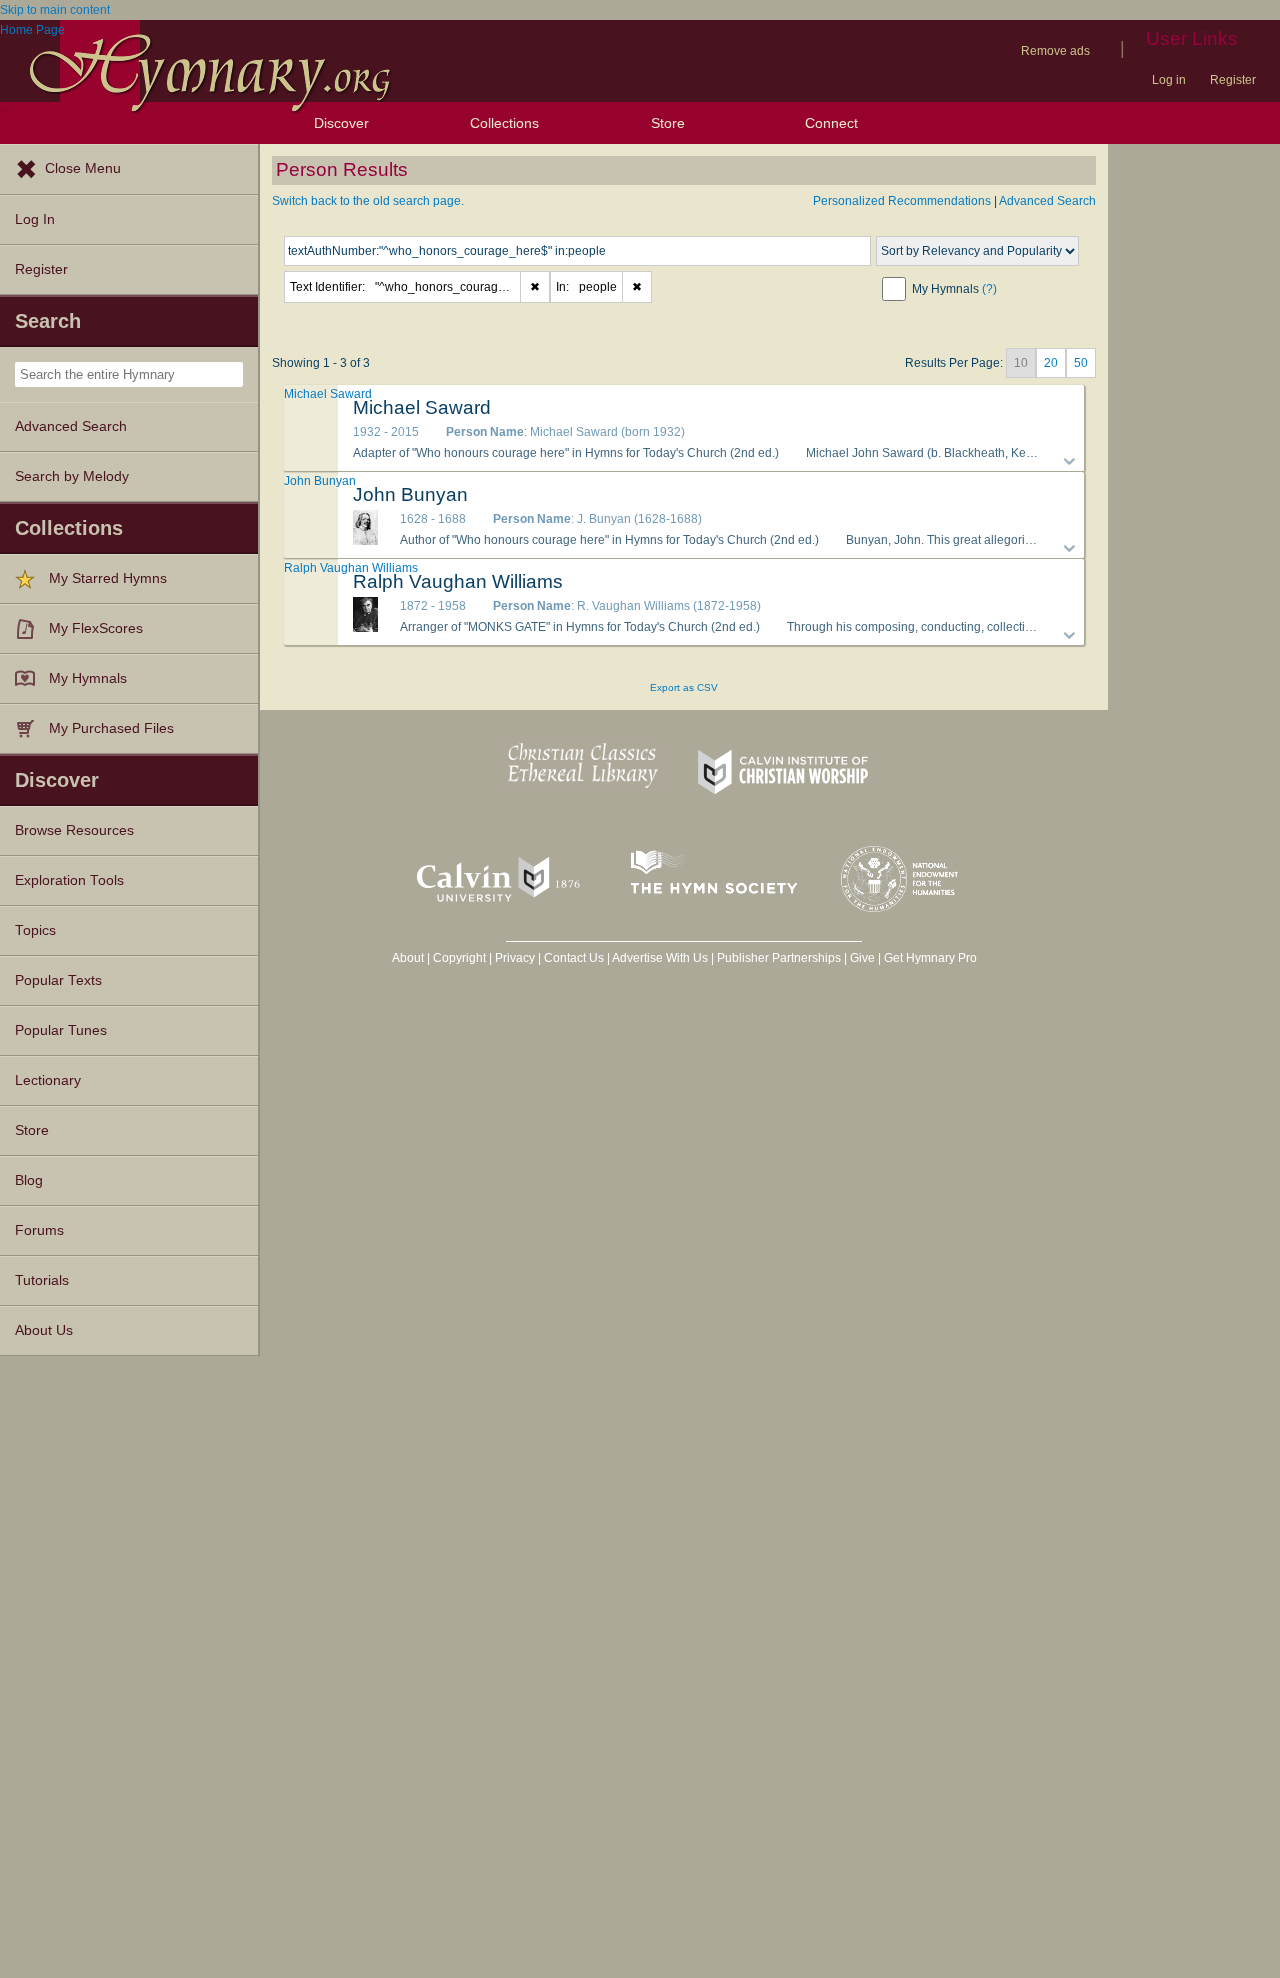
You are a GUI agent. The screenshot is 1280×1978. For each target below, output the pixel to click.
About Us (44, 1330)
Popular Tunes (61, 1030)
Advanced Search (71, 426)
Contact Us (574, 958)
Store (668, 123)
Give (862, 958)
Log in (1169, 80)
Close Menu (83, 168)
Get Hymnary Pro (930, 958)
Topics (35, 930)
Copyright (459, 958)
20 (1051, 363)
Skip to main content (55, 10)
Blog (29, 1180)
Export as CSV (684, 687)
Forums (39, 1230)
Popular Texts (58, 980)
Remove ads (1055, 51)
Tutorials (42, 1280)
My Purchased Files (111, 728)
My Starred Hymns (108, 578)
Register (1233, 80)
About (408, 958)
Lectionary (48, 1080)
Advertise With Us (660, 958)
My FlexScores (96, 628)
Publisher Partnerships (779, 958)
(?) (989, 289)
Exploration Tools (69, 880)
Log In (35, 219)
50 (1081, 363)
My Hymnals (88, 678)
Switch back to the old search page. (368, 201)
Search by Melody (72, 476)
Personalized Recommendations (902, 201)
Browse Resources (74, 830)
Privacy (515, 958)
